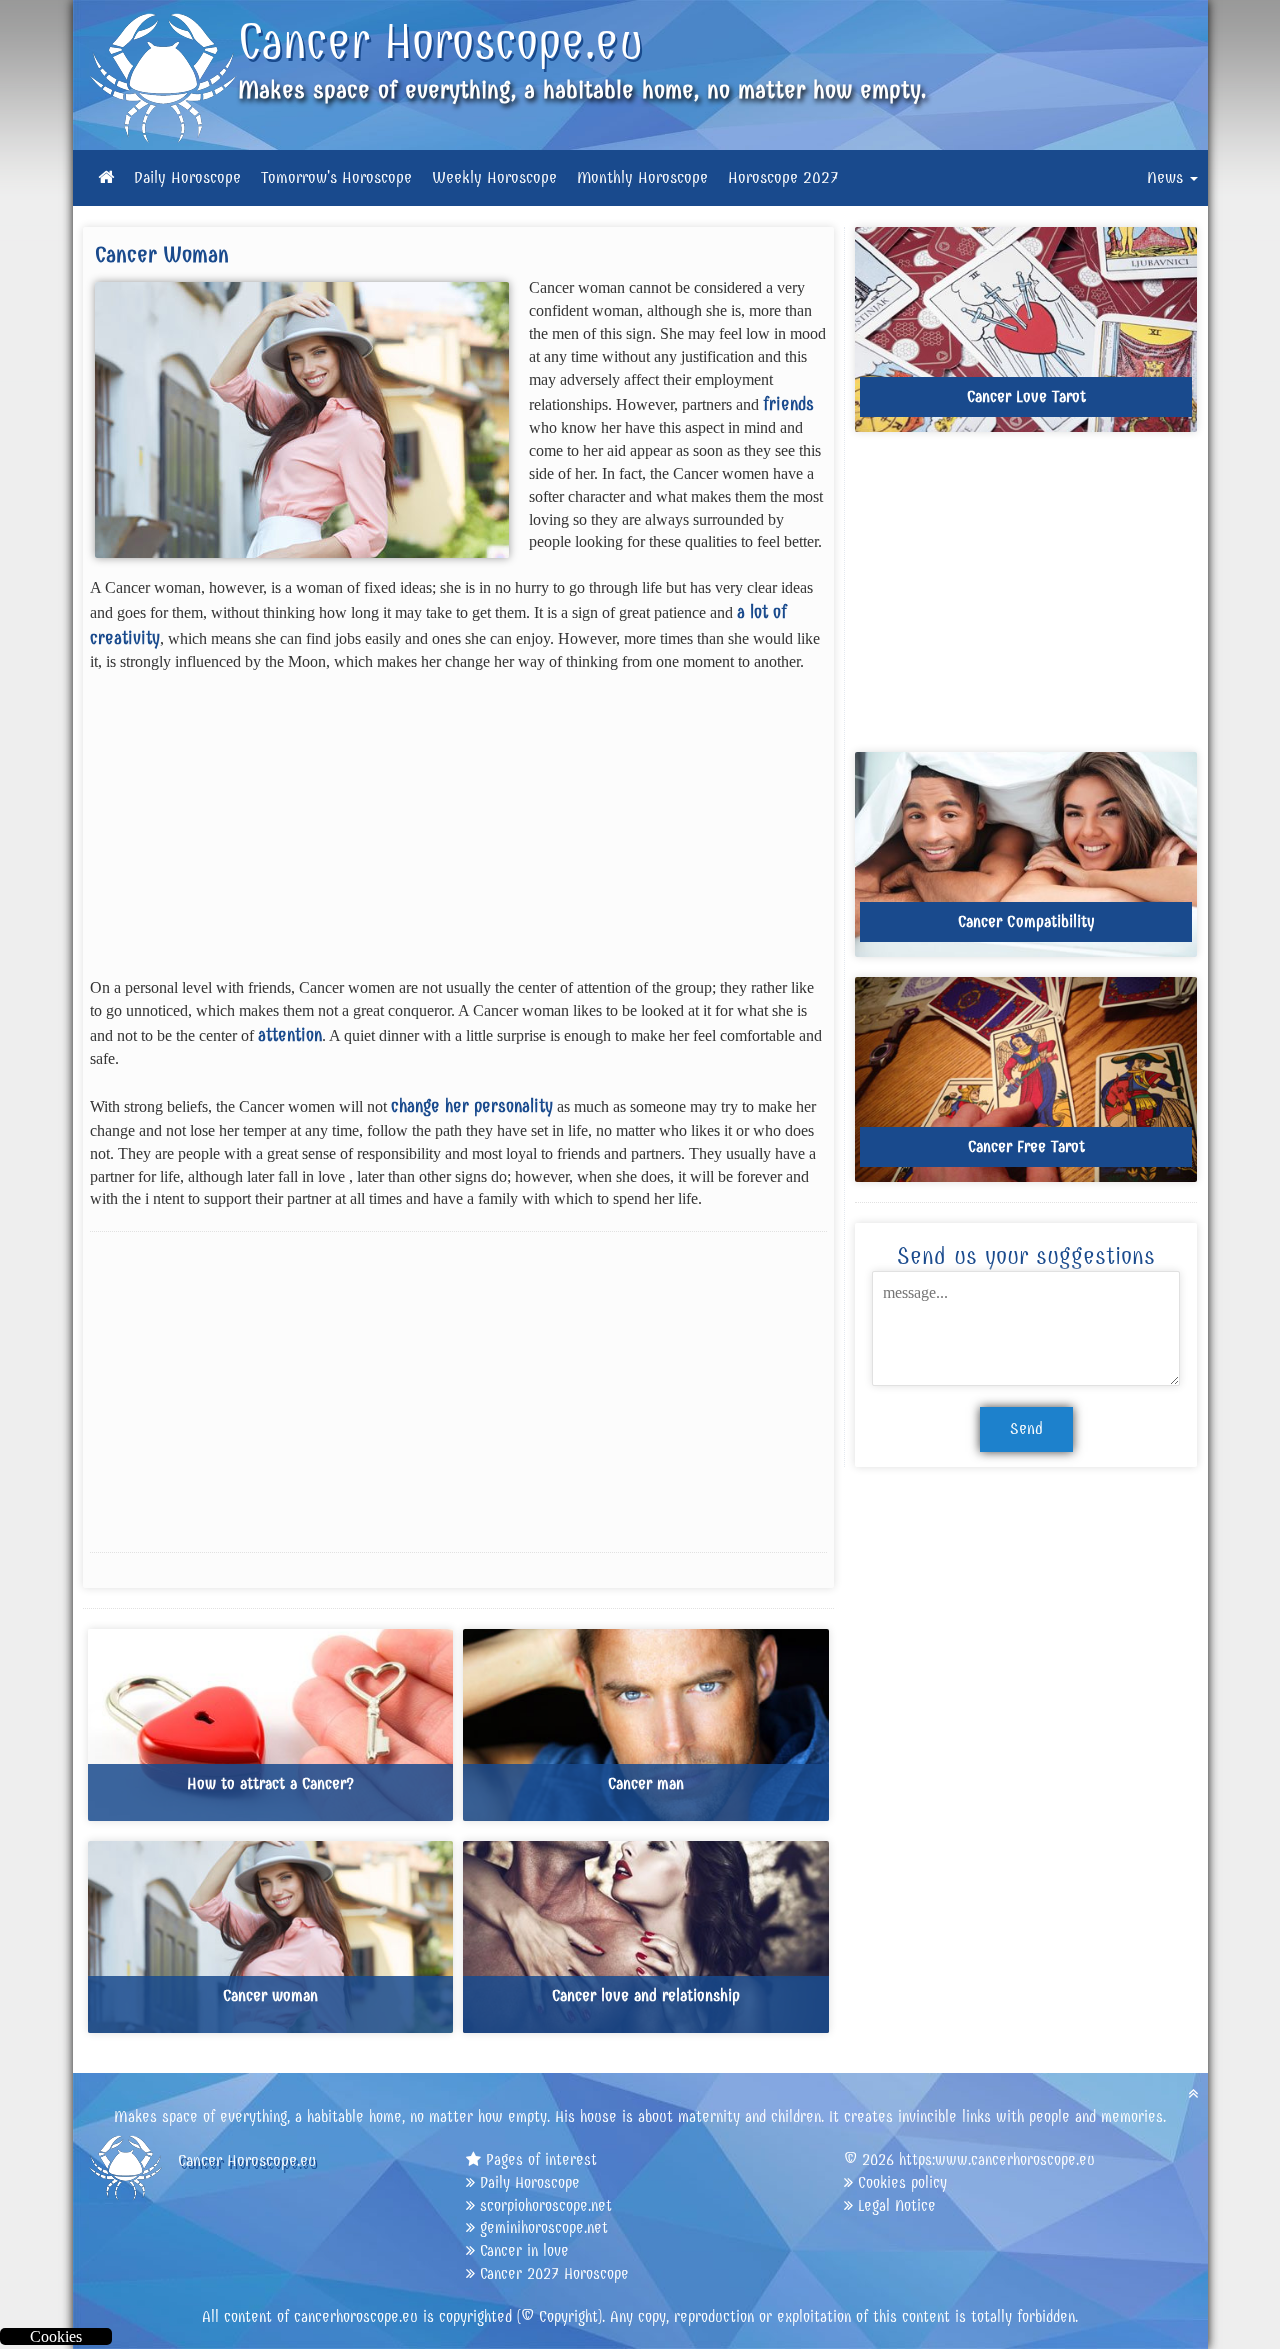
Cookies (56, 2336)
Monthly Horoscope (642, 178)
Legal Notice (897, 2205)
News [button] (1167, 178)
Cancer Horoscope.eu (441, 42)
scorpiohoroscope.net (546, 2205)
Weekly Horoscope (494, 178)
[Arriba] (1193, 2093)
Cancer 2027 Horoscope (554, 2273)
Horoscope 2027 (783, 178)
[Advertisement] (459, 837)
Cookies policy (902, 2182)
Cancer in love (524, 2250)
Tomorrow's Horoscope (336, 178)
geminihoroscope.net (544, 2227)
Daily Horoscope (187, 178)
